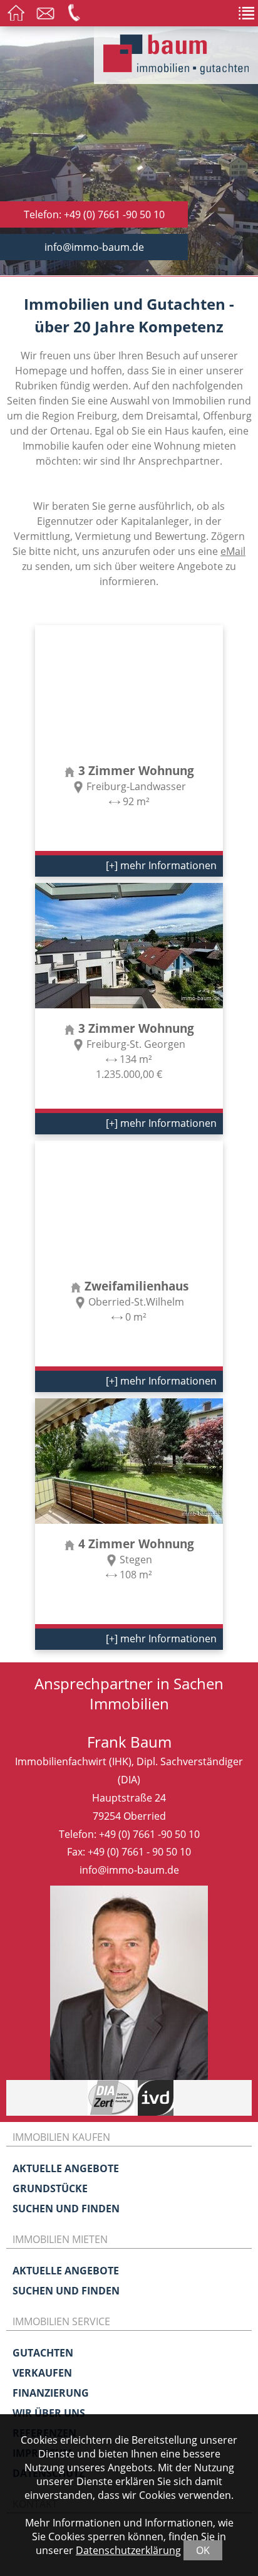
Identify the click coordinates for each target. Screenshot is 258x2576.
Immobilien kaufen (61, 2137)
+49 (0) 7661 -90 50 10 (149, 1834)
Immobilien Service (61, 2321)
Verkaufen (42, 2373)
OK (203, 2550)
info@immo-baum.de (94, 247)
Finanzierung (51, 2393)
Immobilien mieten (60, 2239)
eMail (233, 551)
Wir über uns (49, 2413)
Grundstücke (50, 2188)
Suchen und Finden (66, 2209)
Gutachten (43, 2353)
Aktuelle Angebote (66, 2168)
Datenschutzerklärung (128, 2550)
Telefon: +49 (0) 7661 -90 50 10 (94, 214)
